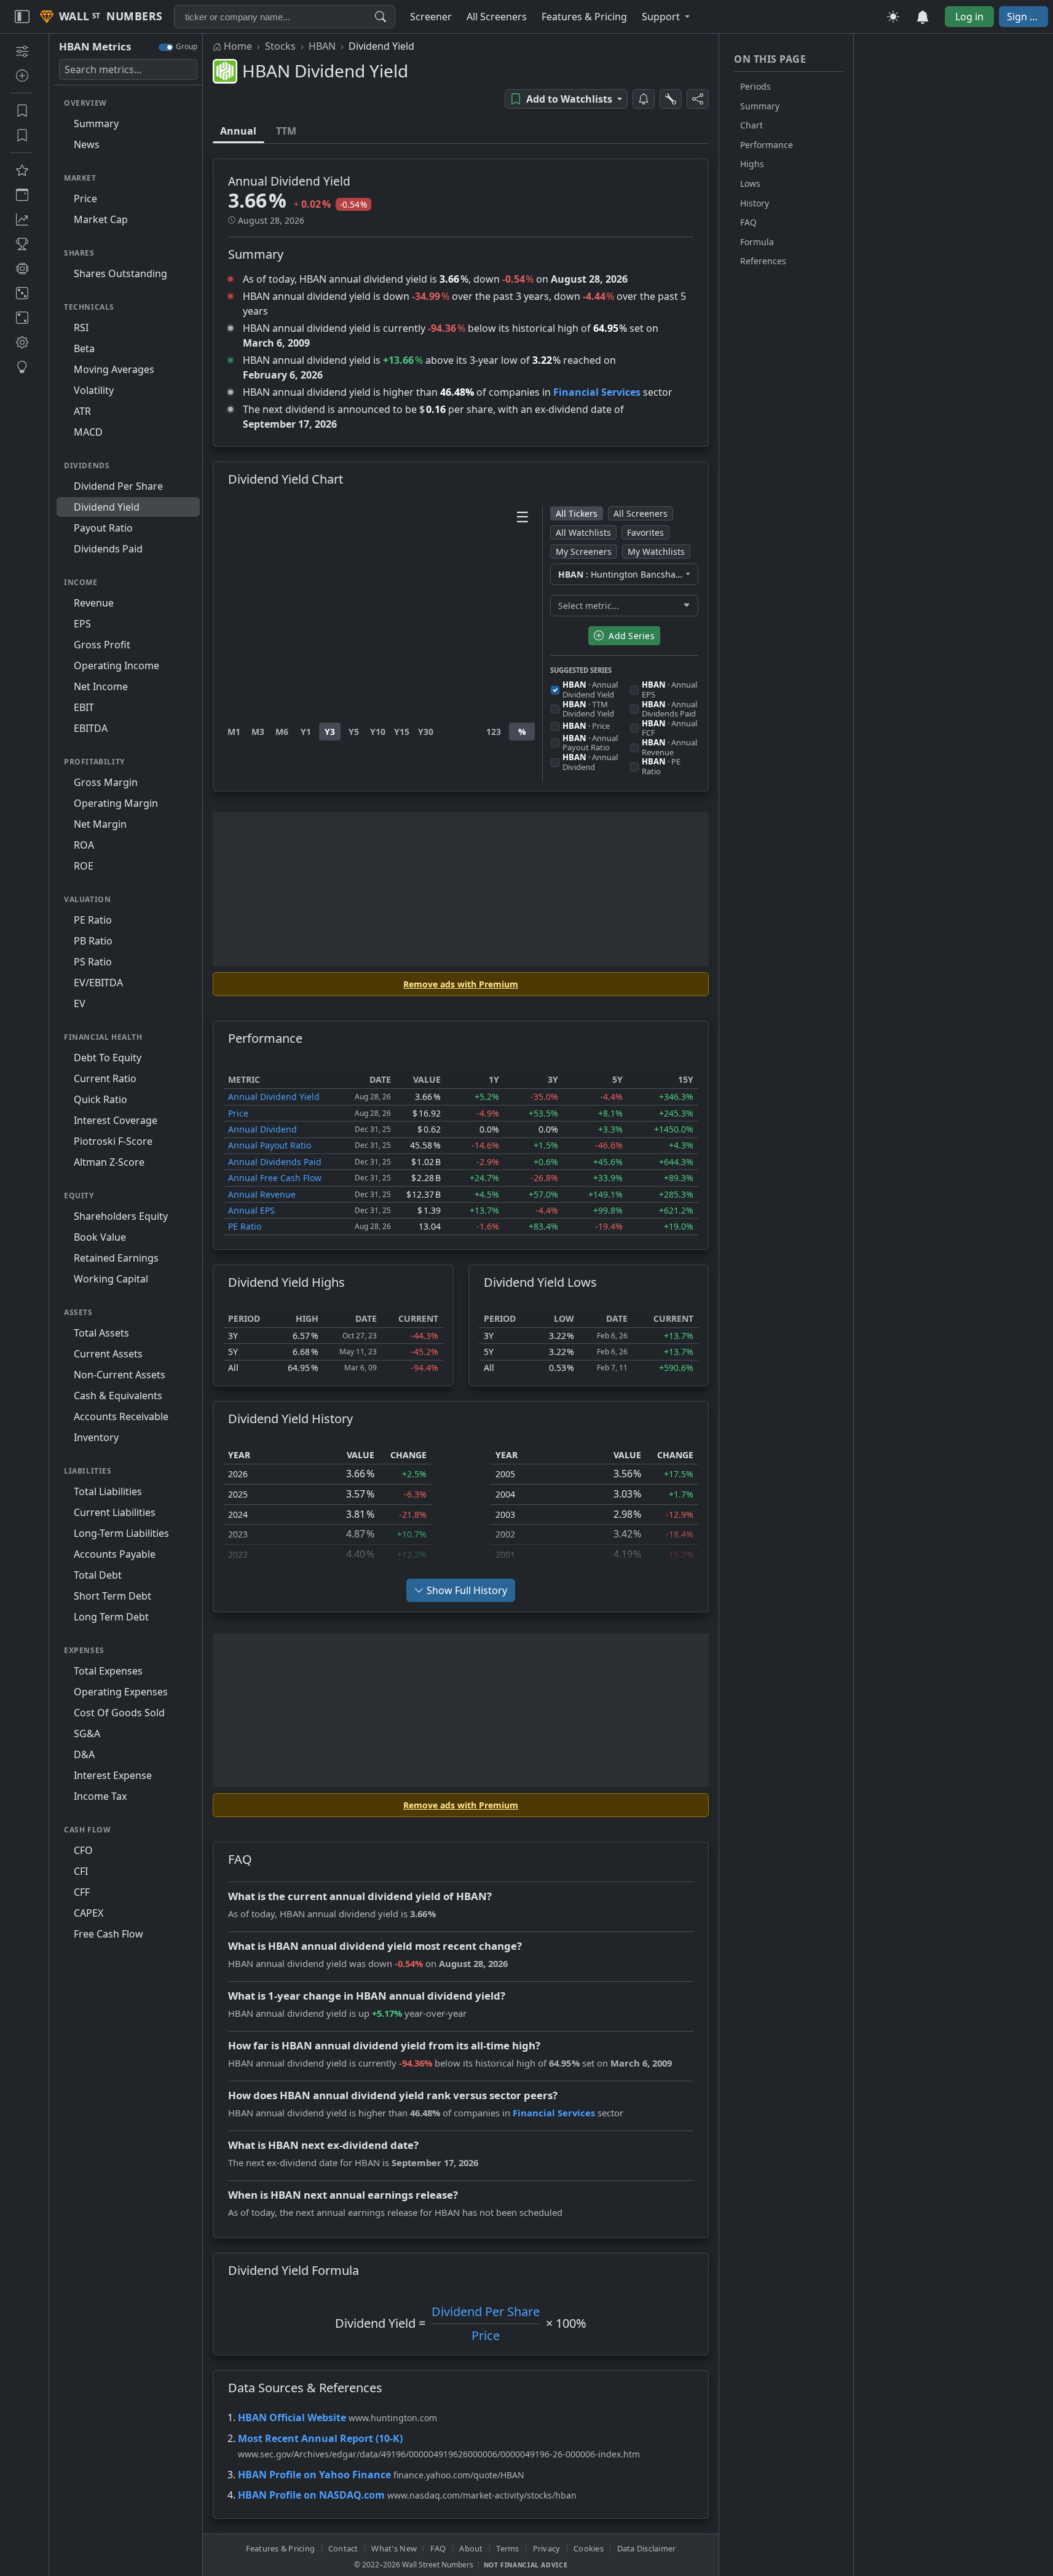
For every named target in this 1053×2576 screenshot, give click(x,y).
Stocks (280, 46)
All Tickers (577, 513)
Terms (507, 2548)
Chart (751, 125)
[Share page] (698, 99)
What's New (394, 2548)
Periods (755, 86)
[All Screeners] (21, 170)
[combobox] (285, 17)
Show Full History (467, 1590)
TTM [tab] (286, 131)
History (755, 203)
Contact (343, 2548)
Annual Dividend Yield (274, 1097)
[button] (666, 17)
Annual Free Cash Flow (275, 1178)
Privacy (547, 2548)
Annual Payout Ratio (270, 1145)
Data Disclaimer (647, 2548)
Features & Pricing (281, 2548)
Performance (767, 145)
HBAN (322, 46)
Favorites (645, 532)
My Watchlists (656, 552)
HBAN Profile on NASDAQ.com (311, 2495)
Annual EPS (251, 1210)
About (471, 2548)
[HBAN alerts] (644, 99)
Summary (760, 106)
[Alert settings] (671, 99)
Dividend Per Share (486, 2311)
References (763, 261)
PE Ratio (245, 1226)
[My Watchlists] (21, 135)
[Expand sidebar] (22, 17)
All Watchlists (583, 532)
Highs (752, 164)
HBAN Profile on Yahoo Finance (314, 2475)
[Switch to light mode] (893, 17)
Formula (757, 242)
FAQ (748, 222)
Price (238, 1113)
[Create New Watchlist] (21, 76)
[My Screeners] (21, 111)
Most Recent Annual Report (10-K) (320, 2438)
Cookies (589, 2548)
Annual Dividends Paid (275, 1162)
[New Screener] (21, 51)
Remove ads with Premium (461, 984)
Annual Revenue (262, 1194)
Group (187, 46)
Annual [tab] (238, 131)
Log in (969, 17)
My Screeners (584, 552)
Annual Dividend (262, 1129)
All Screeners (641, 513)
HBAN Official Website (292, 2417)
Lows (750, 183)
